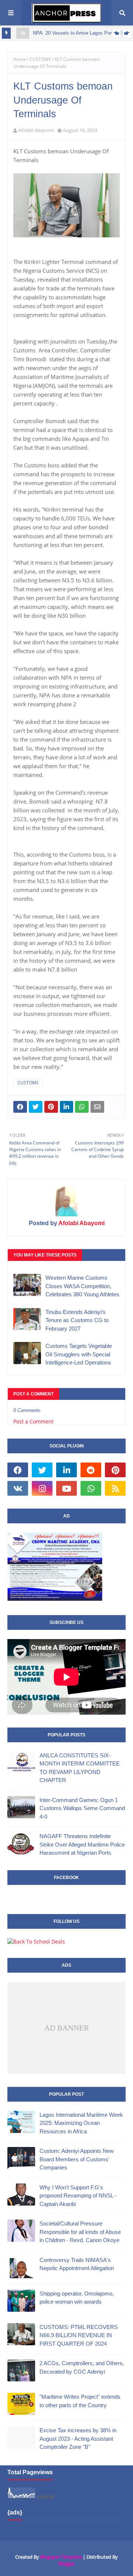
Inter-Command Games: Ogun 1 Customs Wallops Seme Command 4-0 (82, 1808)
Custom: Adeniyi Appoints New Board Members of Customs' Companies (77, 2159)
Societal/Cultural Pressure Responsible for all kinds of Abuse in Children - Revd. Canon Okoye (80, 2232)
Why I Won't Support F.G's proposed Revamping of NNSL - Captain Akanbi (78, 2196)
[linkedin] (66, 1470)
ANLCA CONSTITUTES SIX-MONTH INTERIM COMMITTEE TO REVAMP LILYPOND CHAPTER (80, 1768)
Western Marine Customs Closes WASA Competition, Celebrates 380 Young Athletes (82, 1286)
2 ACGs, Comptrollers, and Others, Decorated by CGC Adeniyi (82, 2367)
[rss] (115, 1488)
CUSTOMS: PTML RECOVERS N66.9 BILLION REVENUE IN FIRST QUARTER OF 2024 (79, 2335)
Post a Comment (33, 1421)
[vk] (18, 1488)
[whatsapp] (91, 1488)
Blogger (67, 2563)
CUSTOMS (40, 59)
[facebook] (18, 1470)
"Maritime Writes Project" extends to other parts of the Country (80, 2401)
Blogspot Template (61, 2557)
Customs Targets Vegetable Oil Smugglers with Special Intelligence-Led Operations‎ (79, 1354)
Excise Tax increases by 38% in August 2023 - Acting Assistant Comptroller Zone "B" (78, 2439)
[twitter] (42, 1470)
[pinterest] (115, 1470)
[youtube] (66, 1488)
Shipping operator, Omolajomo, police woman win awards (77, 2298)
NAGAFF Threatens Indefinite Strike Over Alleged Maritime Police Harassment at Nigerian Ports (82, 1844)
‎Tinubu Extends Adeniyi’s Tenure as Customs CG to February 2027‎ (77, 1320)
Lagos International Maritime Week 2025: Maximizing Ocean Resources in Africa (81, 2123)
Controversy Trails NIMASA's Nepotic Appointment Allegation (77, 2264)
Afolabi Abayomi (36, 130)
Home (20, 59)
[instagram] (42, 1488)
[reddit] (91, 1470)
